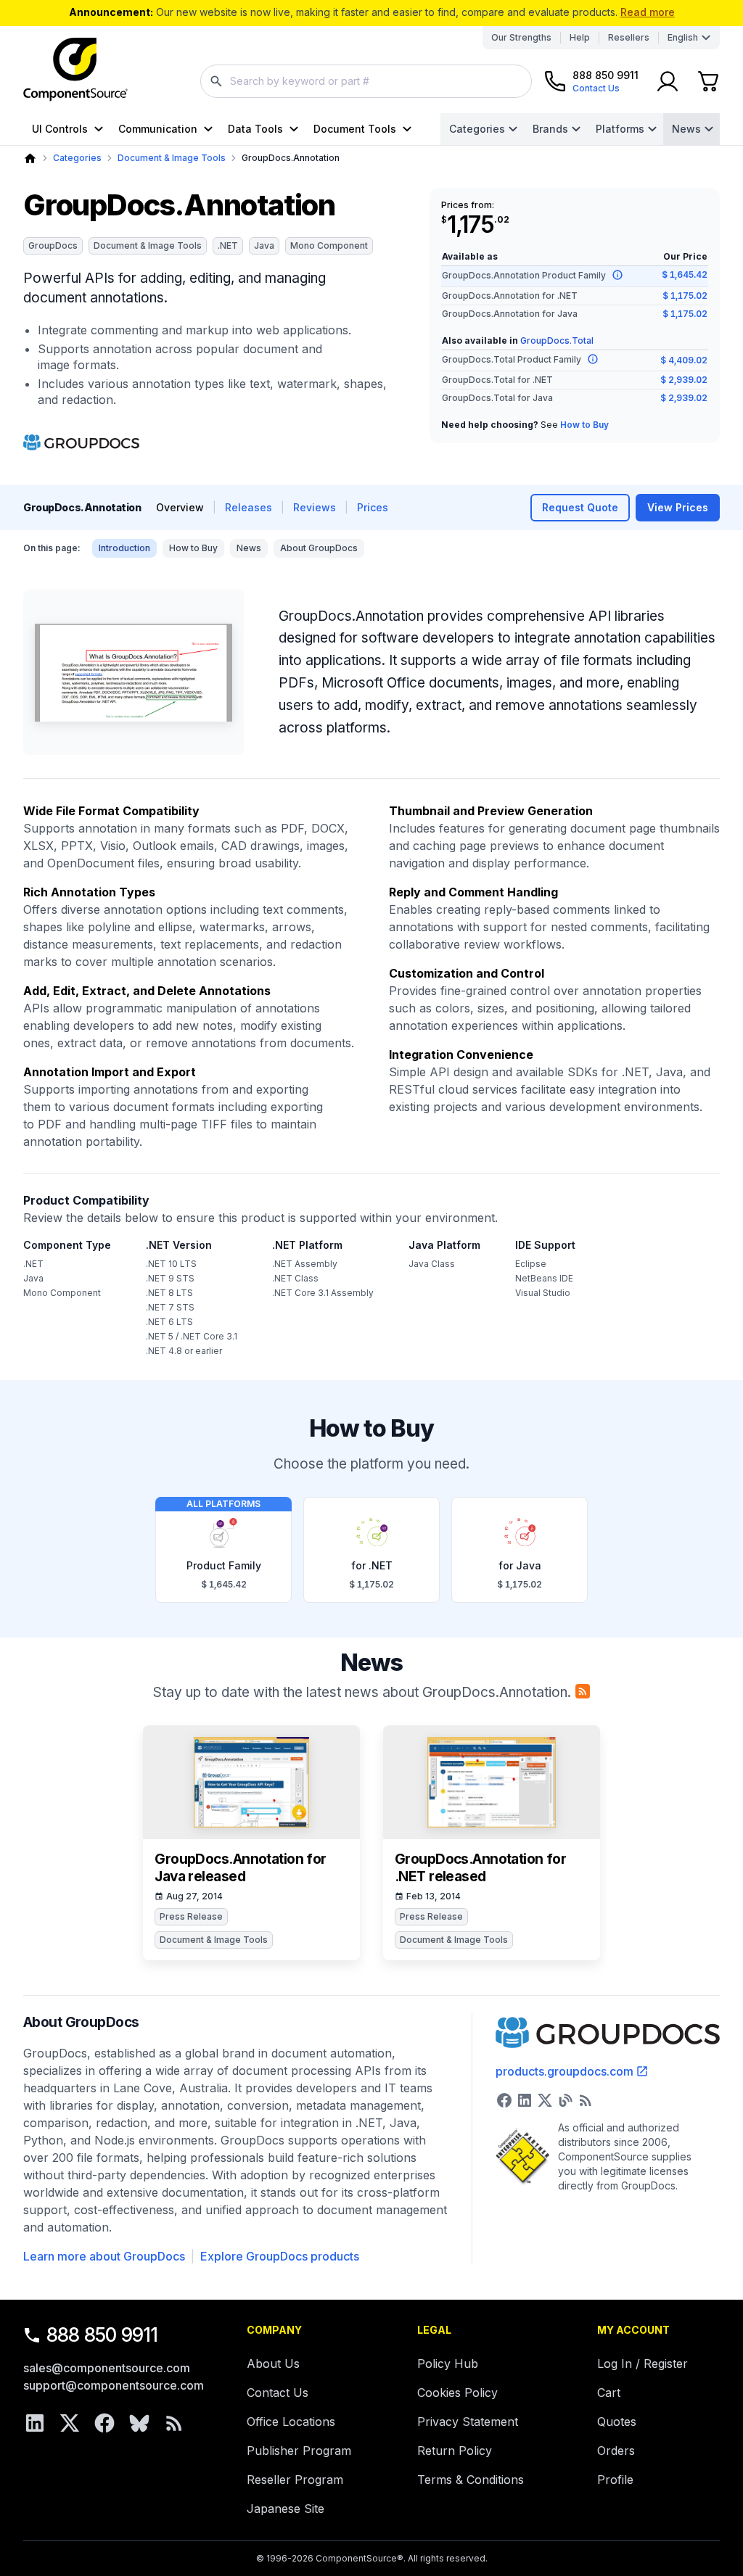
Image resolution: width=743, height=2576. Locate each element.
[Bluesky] (139, 2423)
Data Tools (255, 129)
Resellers (629, 37)
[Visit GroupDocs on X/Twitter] (545, 2100)
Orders (616, 2451)
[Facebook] (104, 2423)
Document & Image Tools (172, 158)
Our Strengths (521, 37)
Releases (249, 507)
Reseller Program (295, 2480)
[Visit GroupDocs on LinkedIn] (525, 2100)
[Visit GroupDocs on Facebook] (504, 2100)
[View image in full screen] (134, 672)
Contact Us (278, 2393)
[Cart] (708, 81)
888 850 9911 (102, 2335)
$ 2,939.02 (684, 380)
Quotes (617, 2422)
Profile (615, 2480)
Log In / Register (643, 2364)
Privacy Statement (468, 2422)
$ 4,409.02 (684, 360)
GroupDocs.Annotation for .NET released (480, 1868)
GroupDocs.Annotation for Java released (240, 1868)
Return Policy (455, 2451)
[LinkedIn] (35, 2423)
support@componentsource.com (114, 2385)
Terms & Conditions (471, 2480)
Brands (550, 129)
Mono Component (329, 245)
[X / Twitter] (70, 2423)
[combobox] (366, 81)
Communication (158, 129)
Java (264, 245)
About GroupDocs (319, 548)
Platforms (620, 129)
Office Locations (291, 2422)
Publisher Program (299, 2451)
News (686, 129)
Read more (648, 12)
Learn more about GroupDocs (104, 2256)
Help (580, 37)
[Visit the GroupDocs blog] (565, 2100)
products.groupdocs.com (565, 2071)
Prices (373, 507)
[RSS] (174, 2423)
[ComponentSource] (75, 70)
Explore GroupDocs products (280, 2256)
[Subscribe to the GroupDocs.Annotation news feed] (583, 1691)
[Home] (30, 158)
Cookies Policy (457, 2393)
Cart (609, 2393)
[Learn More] (617, 275)
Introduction (124, 548)
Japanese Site (286, 2509)
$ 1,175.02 (685, 296)
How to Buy (584, 425)
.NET (228, 245)
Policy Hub (448, 2364)
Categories (477, 129)
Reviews (315, 507)
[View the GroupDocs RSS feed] (586, 2100)
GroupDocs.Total (557, 340)
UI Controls (60, 129)
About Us (273, 2364)
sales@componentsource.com (107, 2368)
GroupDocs (53, 245)
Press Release (191, 1916)
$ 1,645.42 (685, 274)
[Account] (668, 81)
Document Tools (355, 129)
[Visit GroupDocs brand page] (81, 442)
